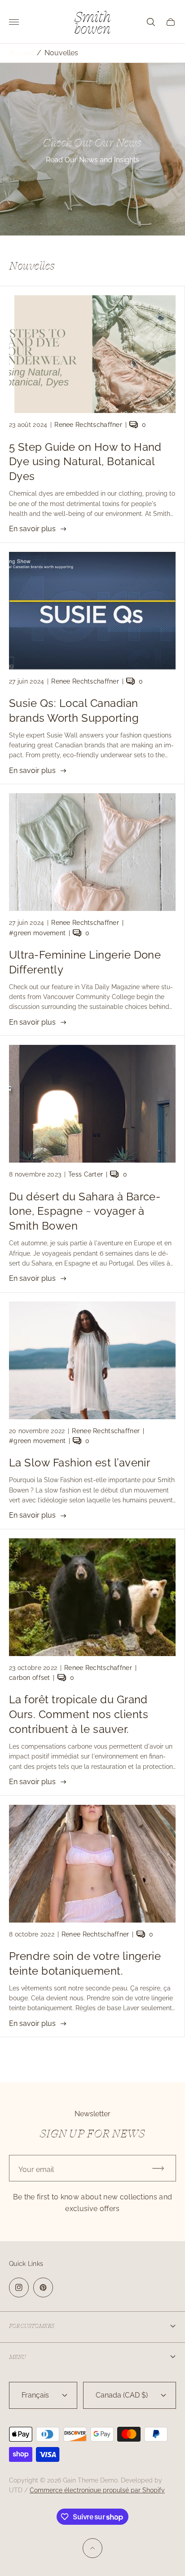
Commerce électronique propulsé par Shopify (97, 2490)
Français (35, 2395)
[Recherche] (151, 22)
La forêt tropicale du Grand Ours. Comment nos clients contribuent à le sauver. (79, 1714)
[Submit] (162, 2168)
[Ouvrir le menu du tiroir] (14, 22)
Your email (36, 2170)
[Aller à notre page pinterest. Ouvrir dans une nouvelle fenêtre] (43, 2287)
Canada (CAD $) (122, 2395)
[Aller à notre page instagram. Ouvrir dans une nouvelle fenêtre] (19, 2287)
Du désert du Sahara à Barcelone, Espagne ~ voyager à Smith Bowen (85, 1211)
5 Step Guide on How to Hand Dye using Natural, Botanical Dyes (85, 462)
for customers (31, 2326)
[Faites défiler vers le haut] (92, 2548)
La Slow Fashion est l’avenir (79, 1463)
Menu (18, 2357)
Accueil (21, 53)
